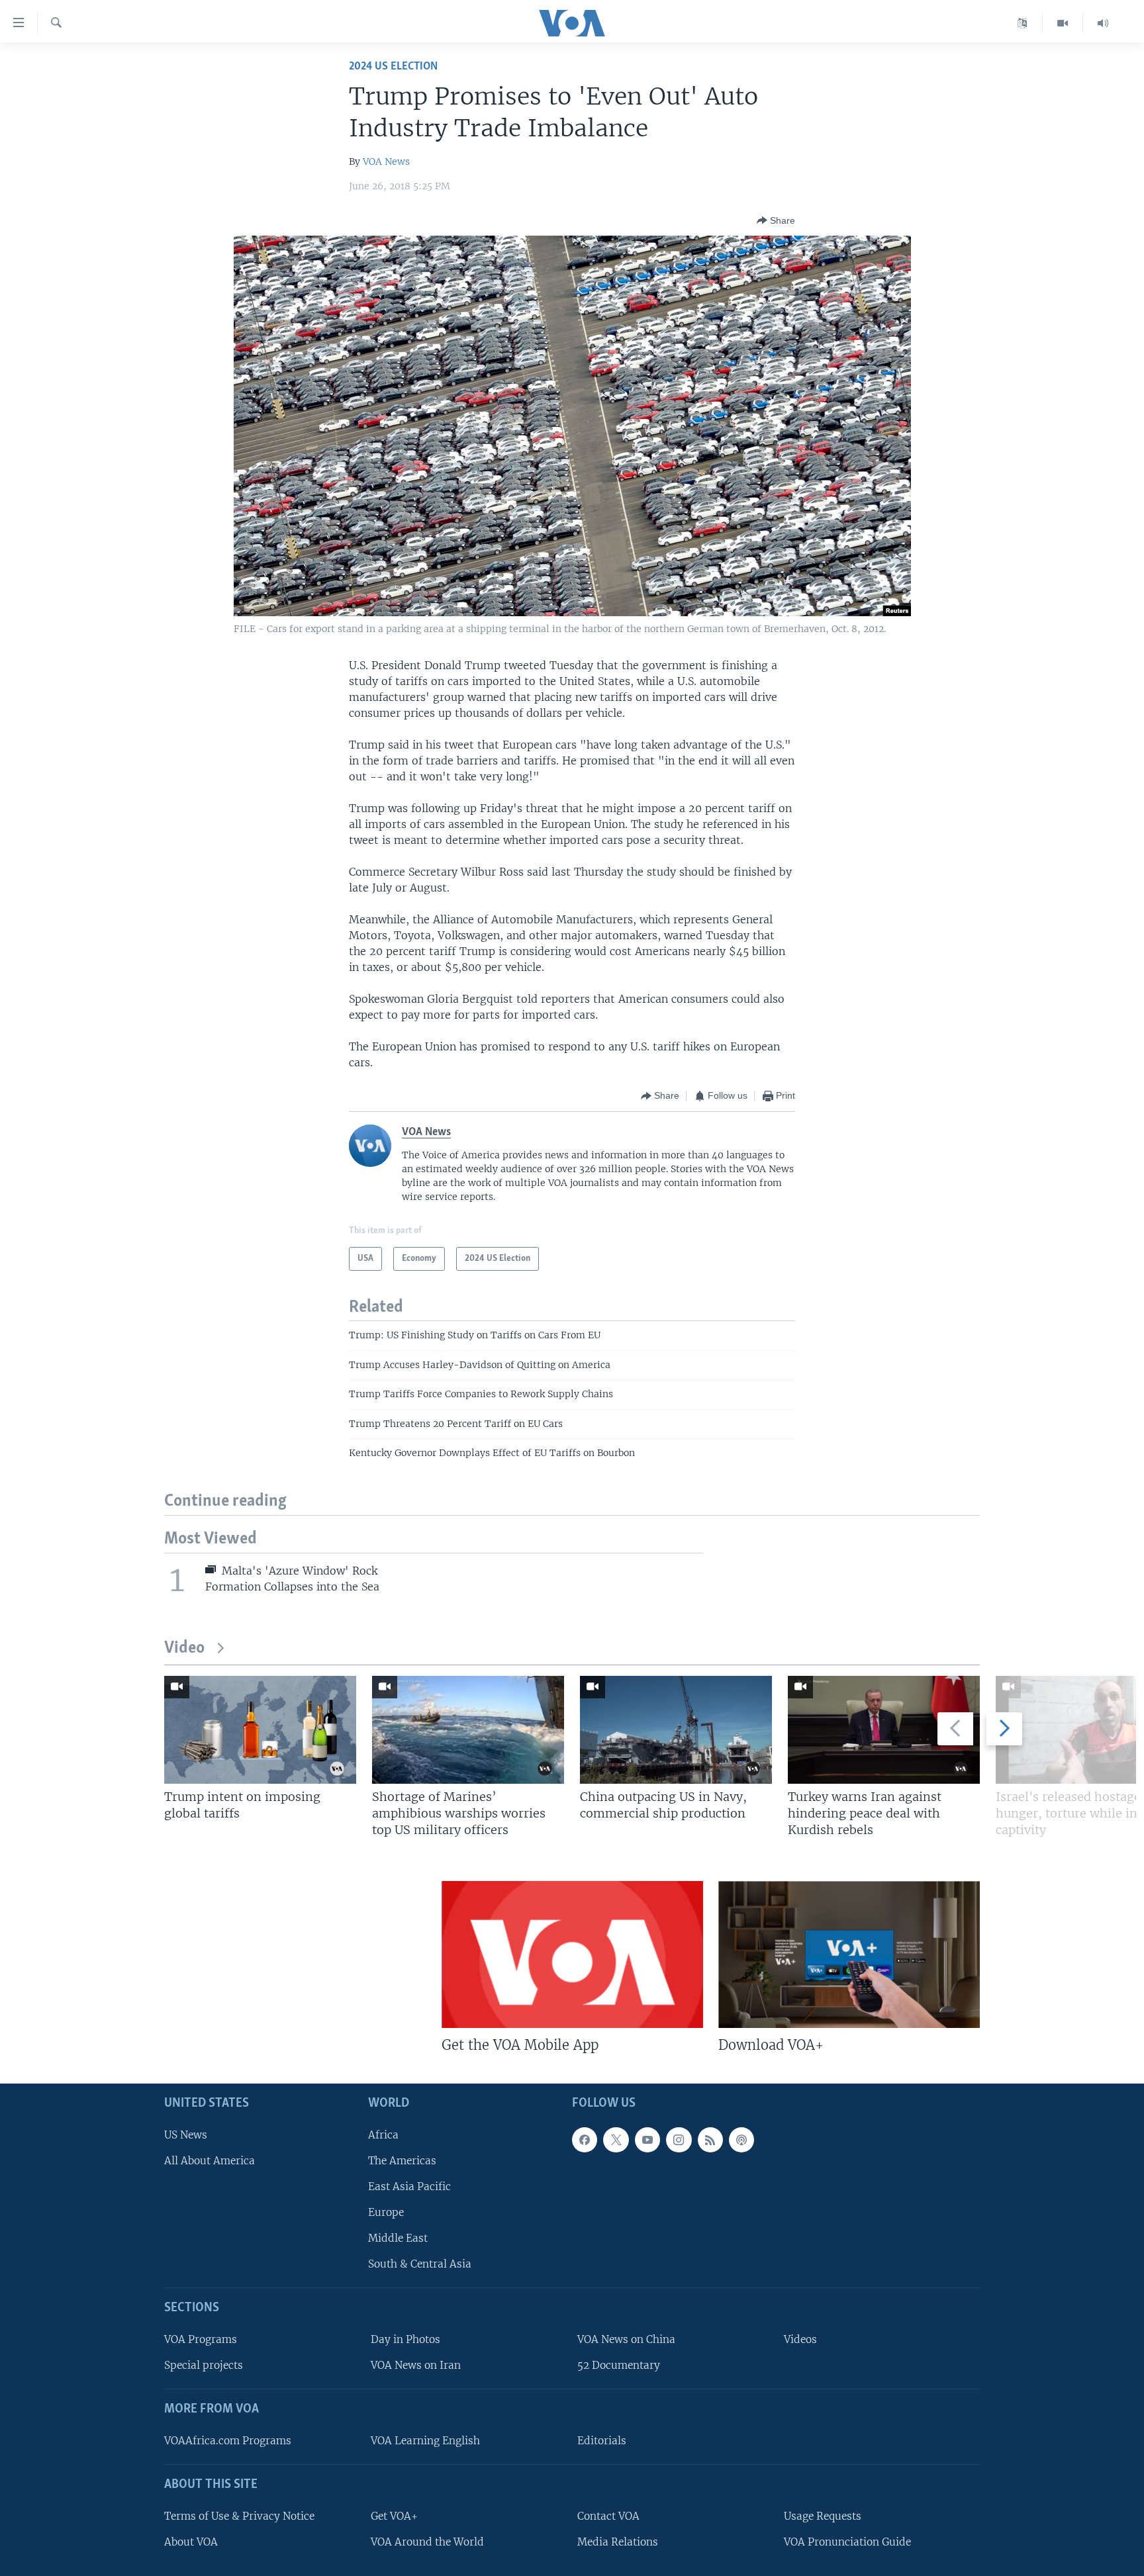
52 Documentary (619, 2365)
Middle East (398, 2238)
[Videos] (1063, 23)
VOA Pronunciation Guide (847, 2542)
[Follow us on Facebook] (585, 2140)
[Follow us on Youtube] (647, 2140)
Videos (800, 2339)
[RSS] (710, 2140)
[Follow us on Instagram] (679, 2140)
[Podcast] (741, 2140)
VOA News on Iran (416, 2365)
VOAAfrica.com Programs (228, 2441)
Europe (386, 2212)
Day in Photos (405, 2339)
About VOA (191, 2542)
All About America (210, 2161)
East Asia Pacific (409, 2186)
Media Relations (618, 2542)
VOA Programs (201, 2339)
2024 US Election (393, 67)
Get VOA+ (394, 2516)
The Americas (402, 2161)
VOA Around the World (427, 2542)
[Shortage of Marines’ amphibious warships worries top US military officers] (468, 1730)
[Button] (776, 220)
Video (184, 1648)
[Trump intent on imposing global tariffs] (260, 1730)
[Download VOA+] (849, 1955)
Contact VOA (608, 2516)
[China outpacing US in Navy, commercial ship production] (676, 1730)
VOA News (386, 161)
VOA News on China (626, 2339)
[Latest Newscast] (1103, 23)
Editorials (602, 2441)
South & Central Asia (420, 2265)
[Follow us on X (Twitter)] (616, 2140)
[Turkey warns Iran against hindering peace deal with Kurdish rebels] (884, 1730)
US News (186, 2135)
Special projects (204, 2365)
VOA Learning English (425, 2441)
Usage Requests (823, 2516)
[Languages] (1023, 23)
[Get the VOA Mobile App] (572, 1955)
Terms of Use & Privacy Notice (239, 2516)
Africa (383, 2135)
